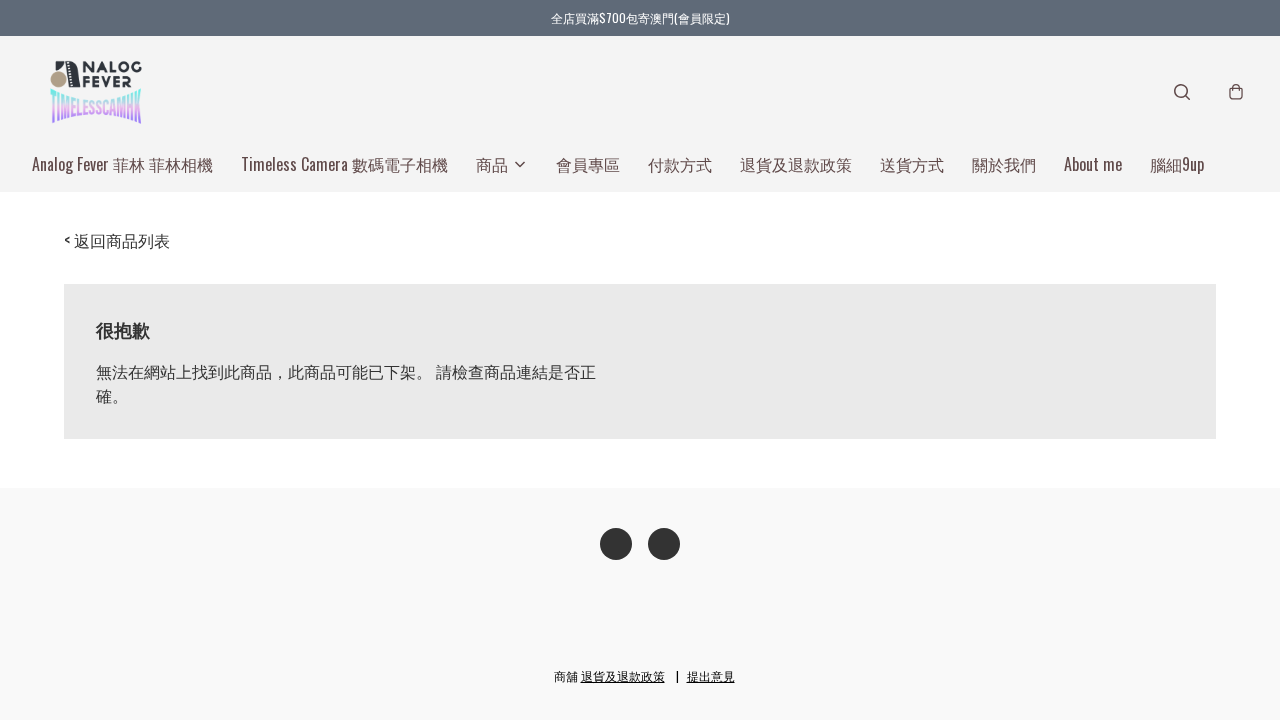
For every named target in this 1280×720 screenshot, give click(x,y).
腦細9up (1177, 164)
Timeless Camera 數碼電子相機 (344, 164)
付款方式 (680, 164)
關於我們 (1004, 164)
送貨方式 (912, 164)
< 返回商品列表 (117, 240)
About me (1093, 164)
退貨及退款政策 (796, 164)
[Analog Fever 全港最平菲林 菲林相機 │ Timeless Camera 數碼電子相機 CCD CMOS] (96, 92)
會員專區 (588, 164)
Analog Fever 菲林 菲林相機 (122, 164)
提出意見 (711, 675)
